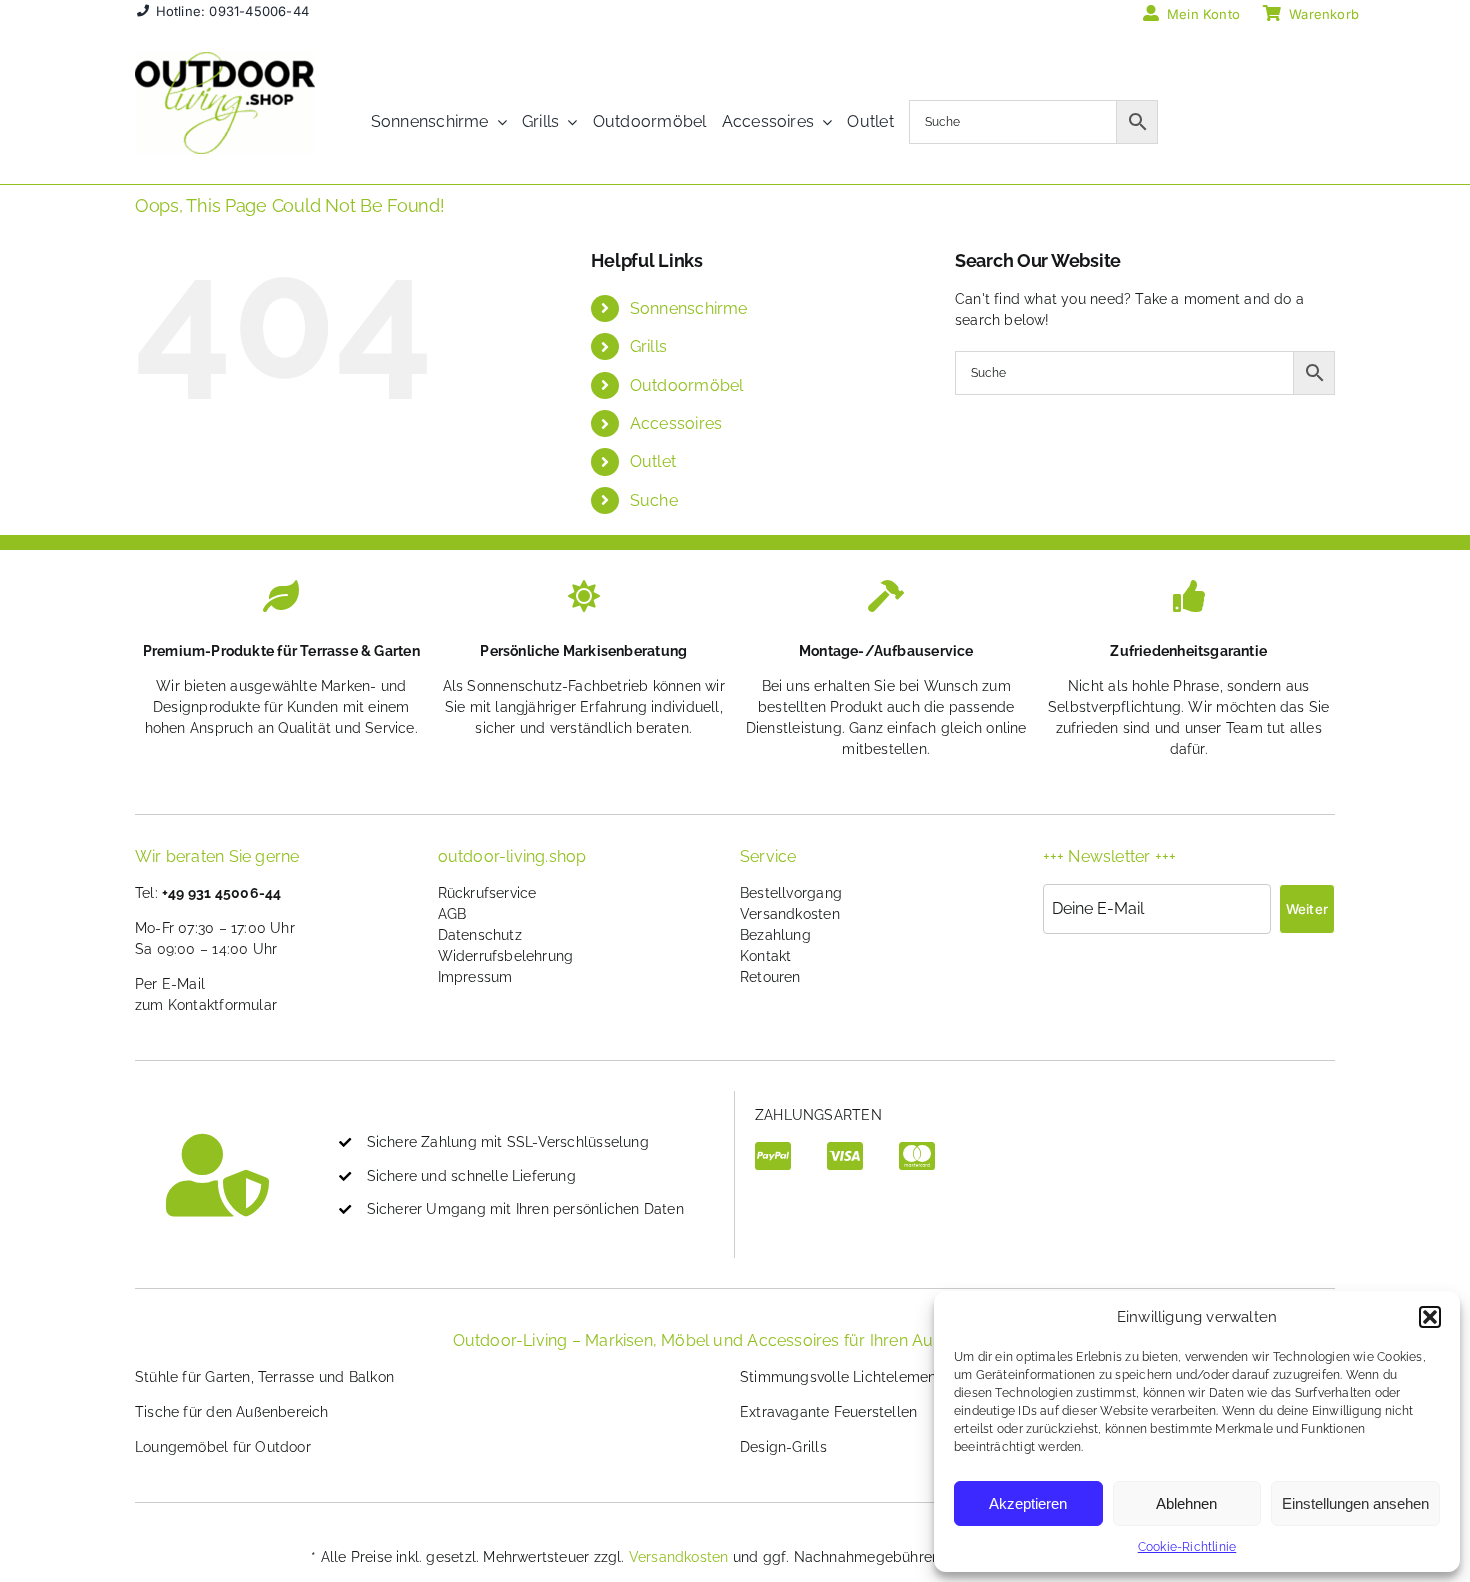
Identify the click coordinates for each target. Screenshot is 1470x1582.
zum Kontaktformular (206, 1005)
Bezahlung (775, 935)
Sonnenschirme (689, 308)
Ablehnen (1186, 1503)
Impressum (475, 977)
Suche (654, 500)
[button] (1430, 1317)
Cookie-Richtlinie (1187, 1547)
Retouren (770, 977)
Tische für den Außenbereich (232, 1412)
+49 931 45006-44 (221, 893)
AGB (452, 914)
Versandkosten (790, 914)
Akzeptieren (1028, 1503)
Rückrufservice (487, 893)
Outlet (653, 461)
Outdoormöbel (687, 385)
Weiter (1307, 909)
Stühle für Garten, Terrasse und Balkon (264, 1377)
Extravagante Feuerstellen (828, 1412)
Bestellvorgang (791, 893)
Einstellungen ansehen (1355, 1503)
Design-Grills (783, 1447)
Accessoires (676, 423)
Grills (648, 346)
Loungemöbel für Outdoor (223, 1447)
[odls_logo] (225, 59)
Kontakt (765, 956)
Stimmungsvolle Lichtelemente (845, 1377)
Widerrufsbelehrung (506, 956)
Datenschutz (480, 935)
